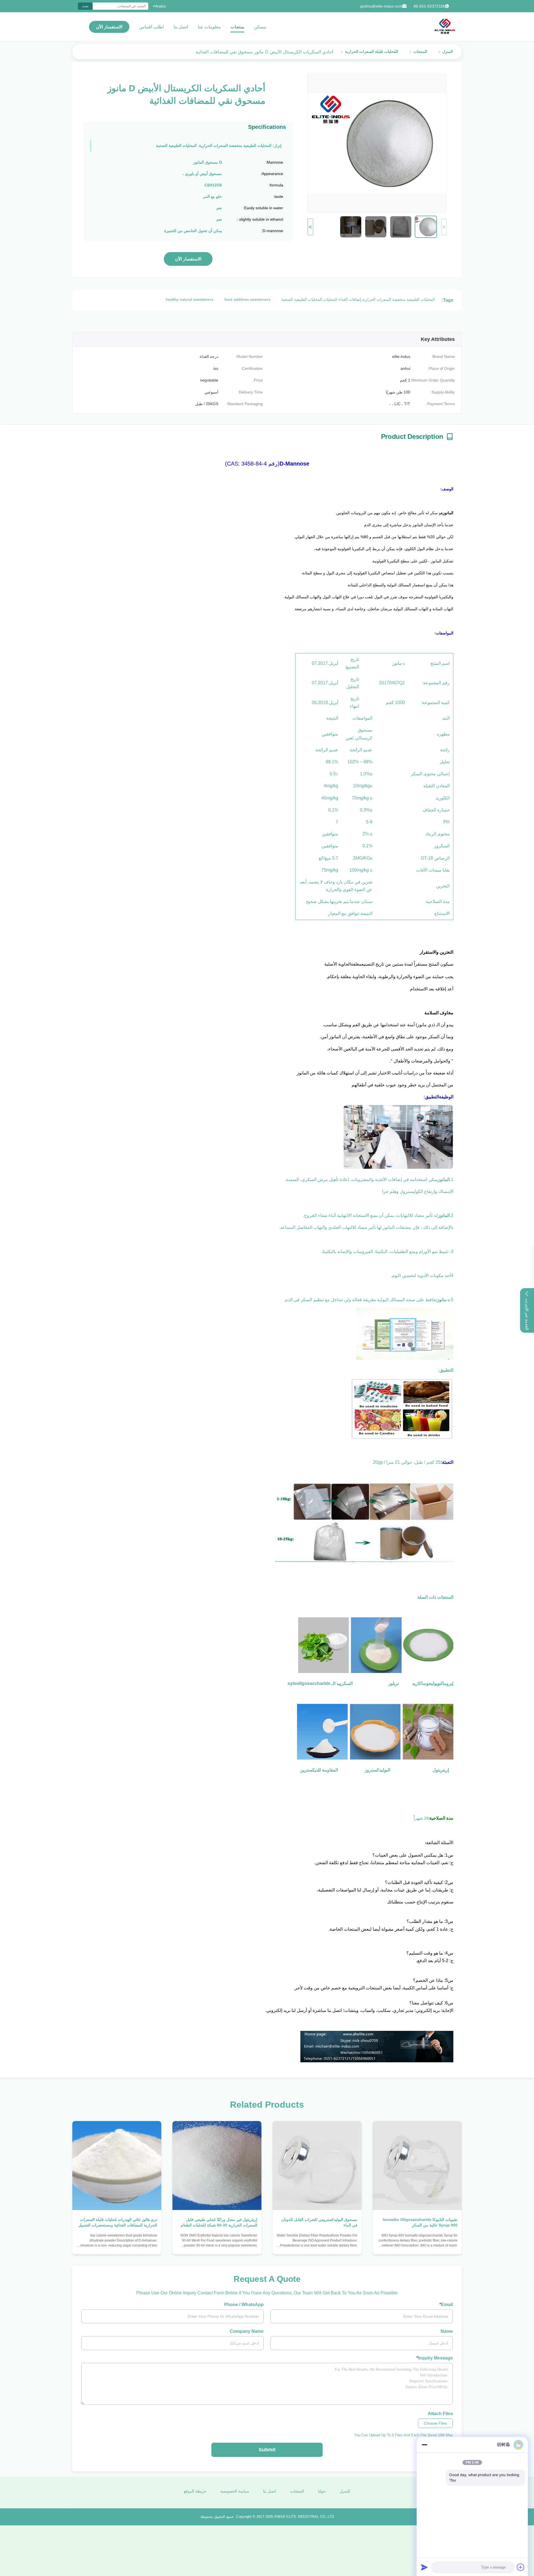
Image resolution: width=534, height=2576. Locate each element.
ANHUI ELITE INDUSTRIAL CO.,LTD (304, 2517)
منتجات (237, 27)
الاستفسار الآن (109, 27)
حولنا (322, 2491)
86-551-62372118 (429, 6)
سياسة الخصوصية (235, 2491)
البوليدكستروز (377, 1770)
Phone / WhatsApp (244, 2305)
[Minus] (424, 2445)
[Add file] (521, 2567)
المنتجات (420, 51)
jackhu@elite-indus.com (381, 6)
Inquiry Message (435, 2358)
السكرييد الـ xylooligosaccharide (320, 1683)
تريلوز (394, 1683)
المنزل (448, 51)
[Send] (424, 2567)
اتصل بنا (181, 27)
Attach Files (440, 2414)
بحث (85, 6)
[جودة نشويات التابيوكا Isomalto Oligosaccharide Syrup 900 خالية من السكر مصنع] (417, 2166)
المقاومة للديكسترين (319, 1770)
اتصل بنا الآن (417, 2245)
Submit (267, 2450)
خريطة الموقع (195, 2491)
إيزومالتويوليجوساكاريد (433, 1683)
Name (447, 2331)
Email (446, 2305)
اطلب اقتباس (151, 27)
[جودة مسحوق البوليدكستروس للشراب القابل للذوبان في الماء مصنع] (317, 2166)
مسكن (260, 27)
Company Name (247, 2331)
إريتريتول (441, 1770)
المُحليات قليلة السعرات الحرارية (372, 51)
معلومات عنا (209, 27)
